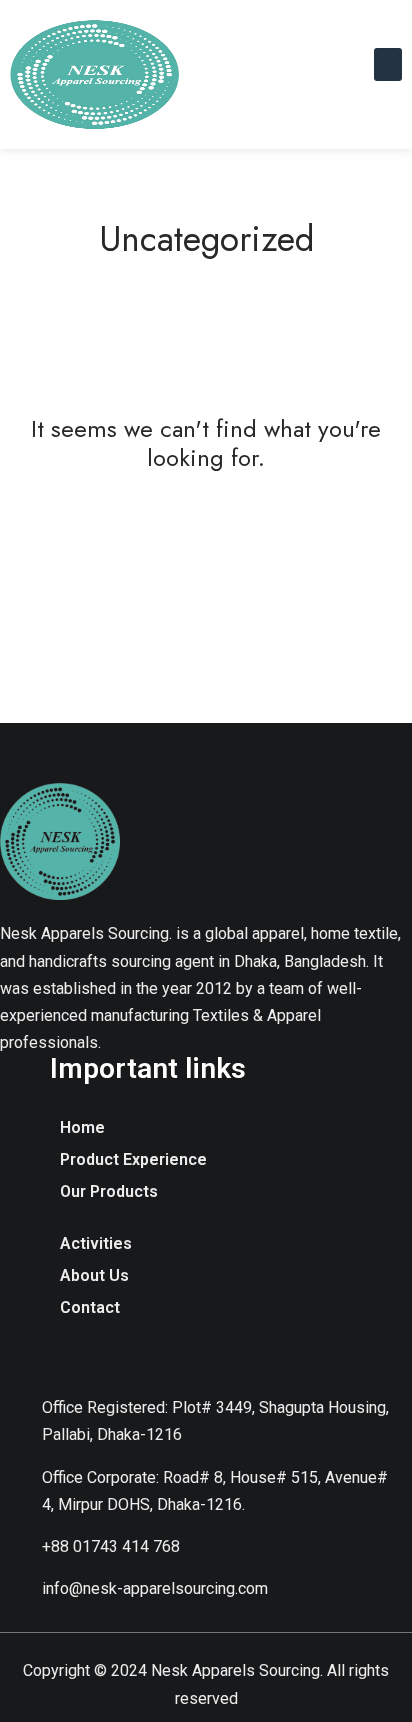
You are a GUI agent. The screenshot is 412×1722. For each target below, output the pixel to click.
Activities (96, 1243)
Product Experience (133, 1159)
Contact (90, 1307)
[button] (388, 64)
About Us (94, 1275)
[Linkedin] (183, 1359)
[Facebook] (73, 1359)
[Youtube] (128, 1359)
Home (82, 1127)
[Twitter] (238, 1359)
